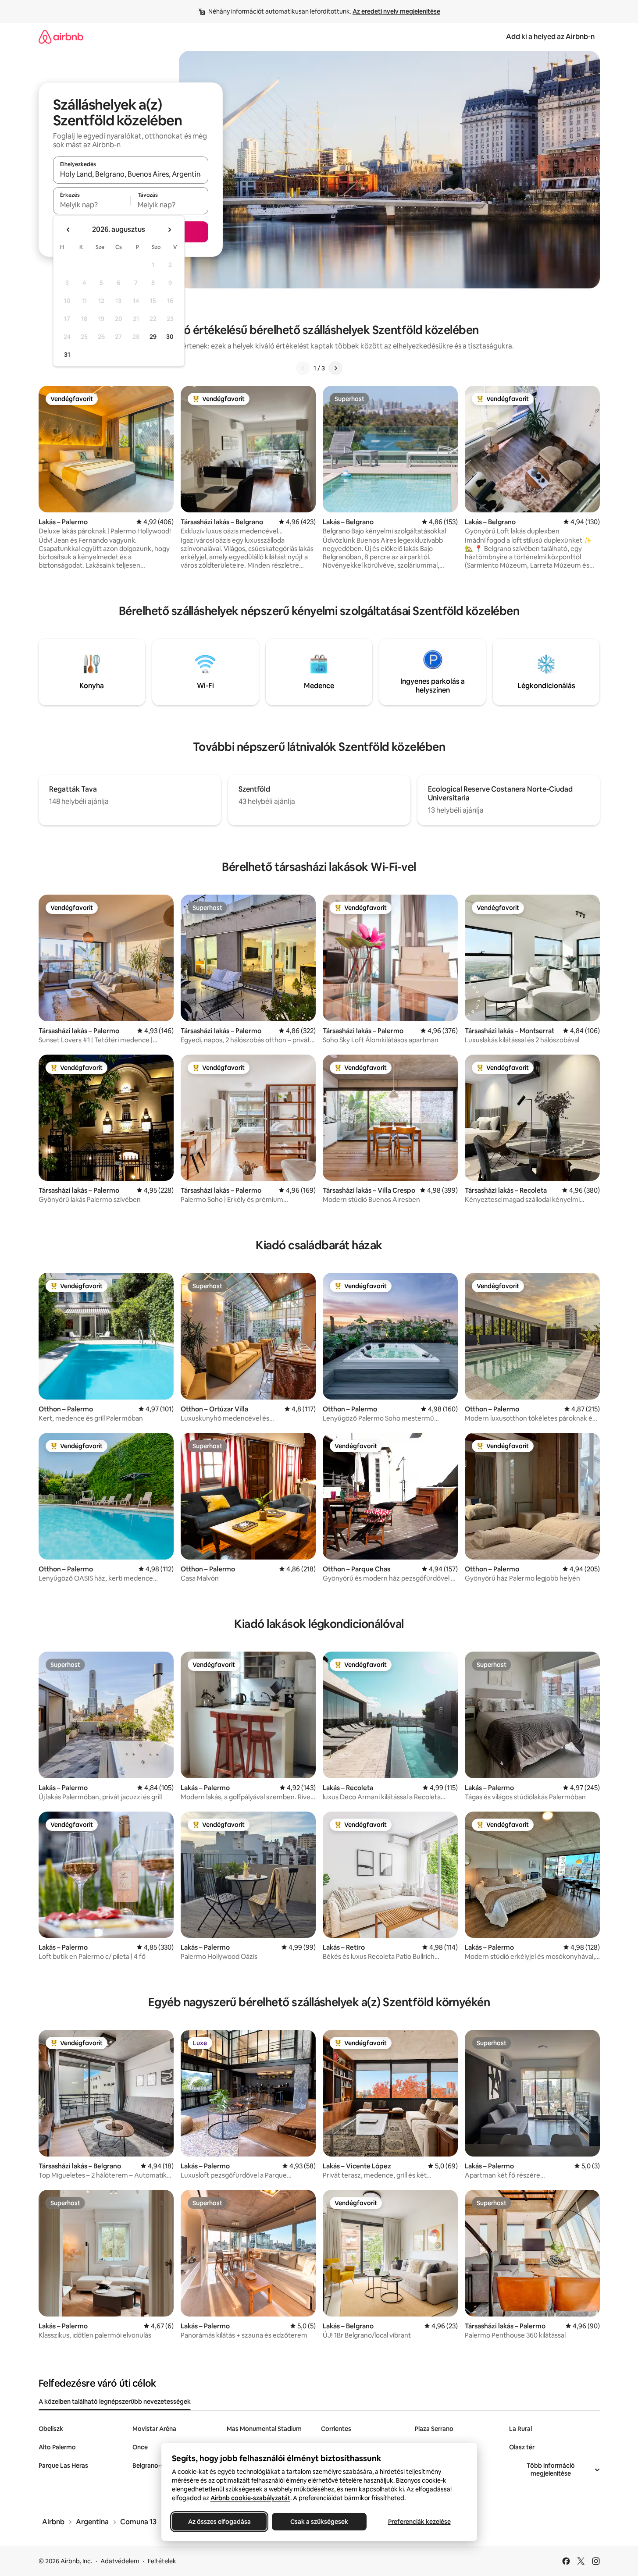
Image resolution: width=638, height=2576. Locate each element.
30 (170, 337)
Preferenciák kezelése (419, 2522)
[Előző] (303, 368)
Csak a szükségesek (319, 2522)
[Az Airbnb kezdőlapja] (61, 37)
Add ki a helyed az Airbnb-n (550, 37)
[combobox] (131, 174)
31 (67, 355)
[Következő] (335, 368)
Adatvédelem (120, 2561)
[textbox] (92, 205)
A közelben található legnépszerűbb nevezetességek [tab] (115, 2402)
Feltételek (162, 2561)
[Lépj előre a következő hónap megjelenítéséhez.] (169, 230)
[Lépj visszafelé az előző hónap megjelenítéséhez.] (68, 230)
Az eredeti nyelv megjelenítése (396, 11)
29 (153, 337)
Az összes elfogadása (219, 2522)
